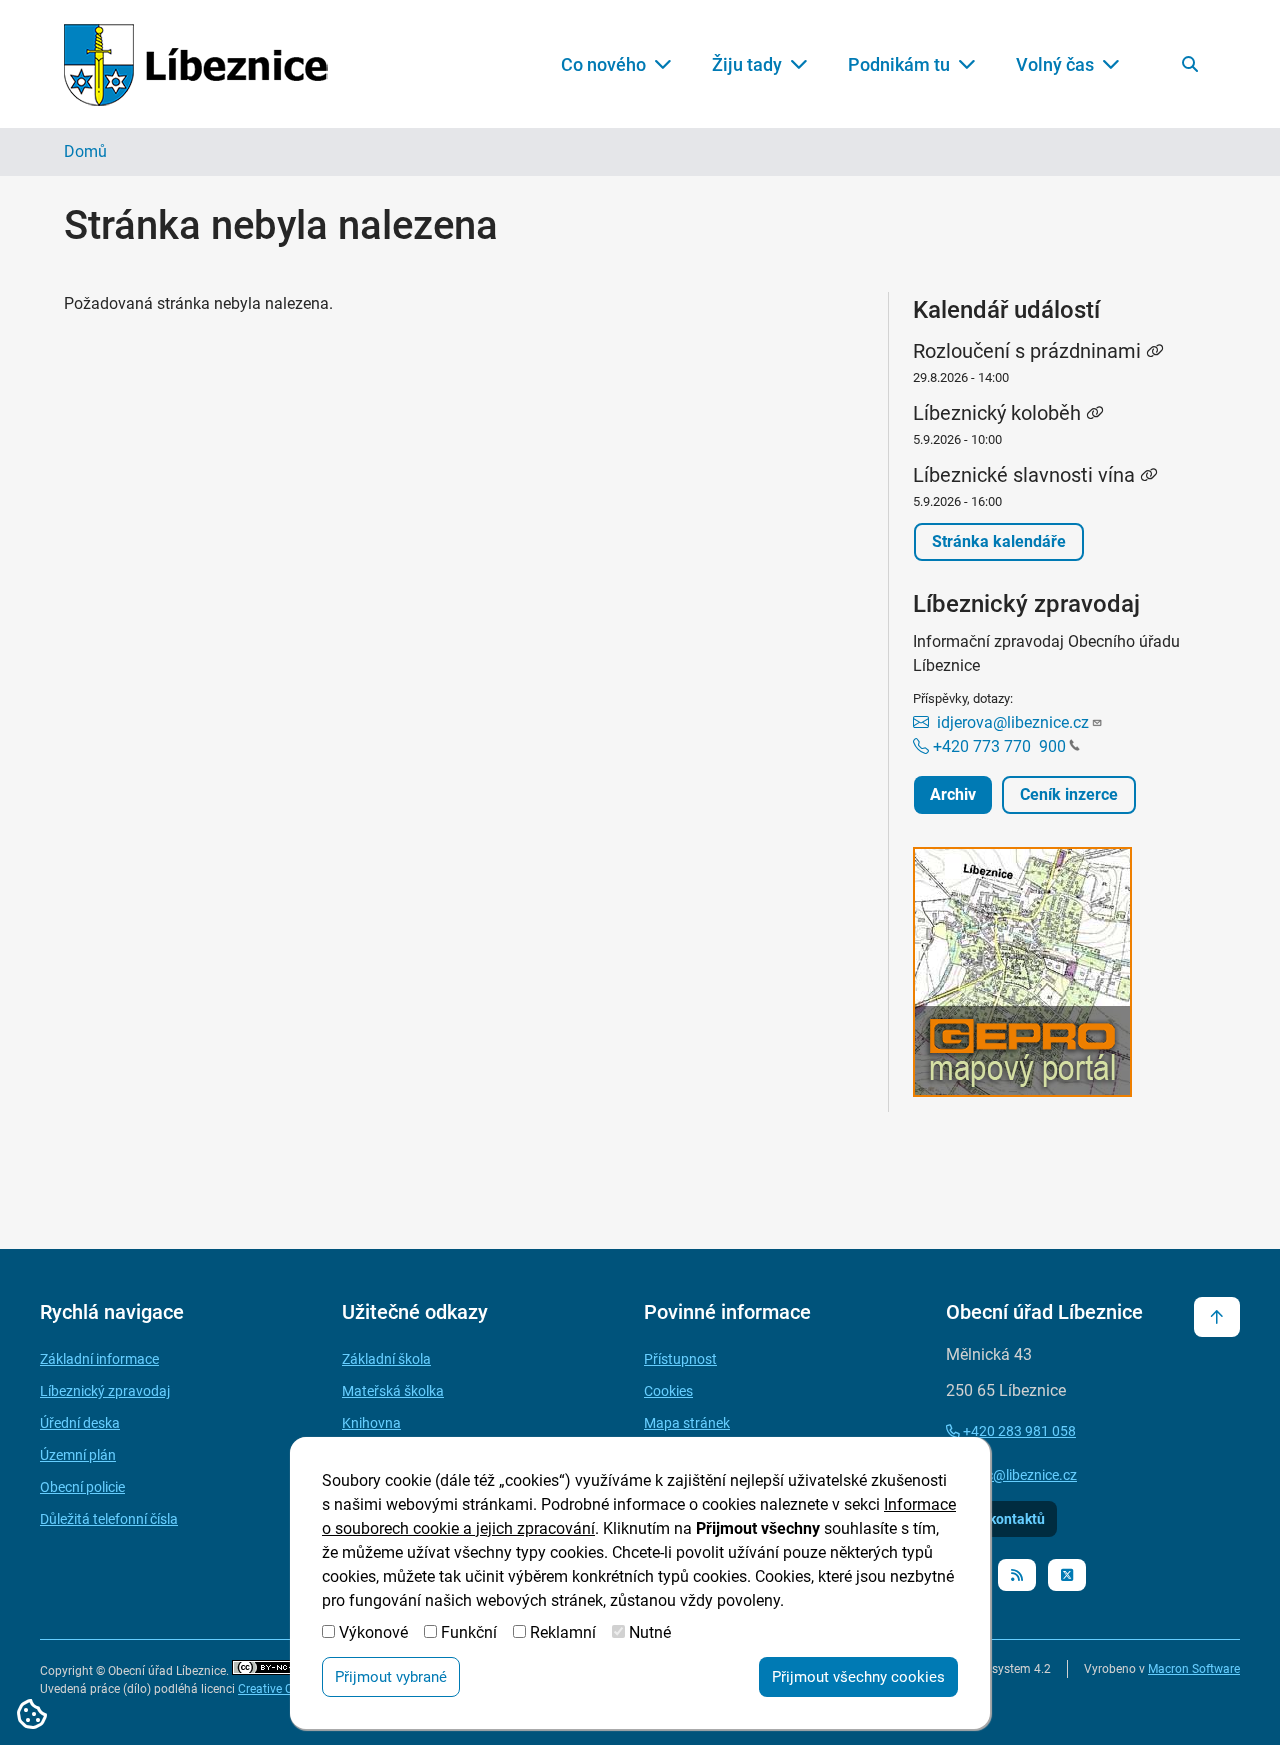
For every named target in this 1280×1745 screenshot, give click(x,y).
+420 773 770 (997, 746)
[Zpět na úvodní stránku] (196, 64)
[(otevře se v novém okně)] (1064, 975)
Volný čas (1055, 64)
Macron (1194, 1669)
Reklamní (563, 1632)
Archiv (953, 794)
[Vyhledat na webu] (1190, 64)
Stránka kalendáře (999, 541)
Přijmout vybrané (391, 1677)
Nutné (650, 1632)
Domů (85, 151)
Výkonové (373, 1632)
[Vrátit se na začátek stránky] (1217, 1317)
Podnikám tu (899, 64)
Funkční (469, 1632)
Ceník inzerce (1069, 794)
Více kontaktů (1001, 1519)
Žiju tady (747, 64)
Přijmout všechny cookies (858, 1677)
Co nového (603, 64)
